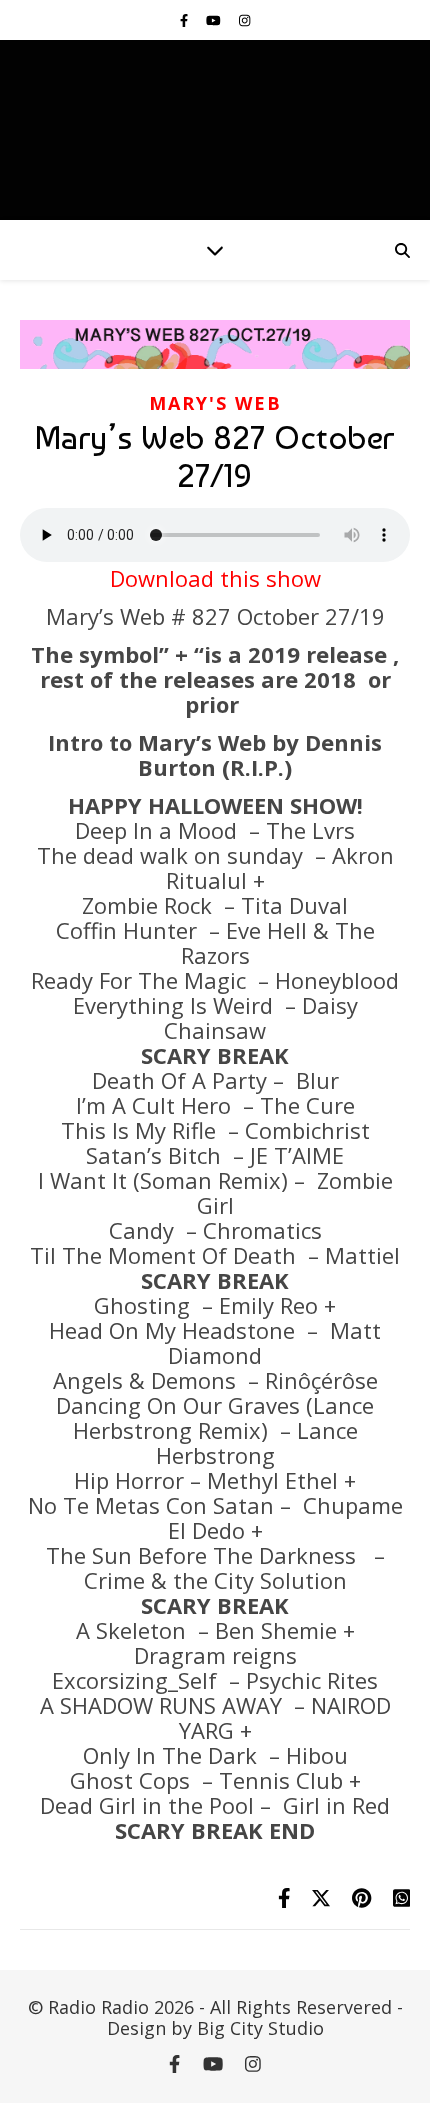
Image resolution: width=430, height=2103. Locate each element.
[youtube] (215, 20)
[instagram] (244, 20)
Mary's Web (215, 403)
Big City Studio (260, 2028)
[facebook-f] (185, 20)
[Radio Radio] (215, 130)
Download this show (215, 578)
